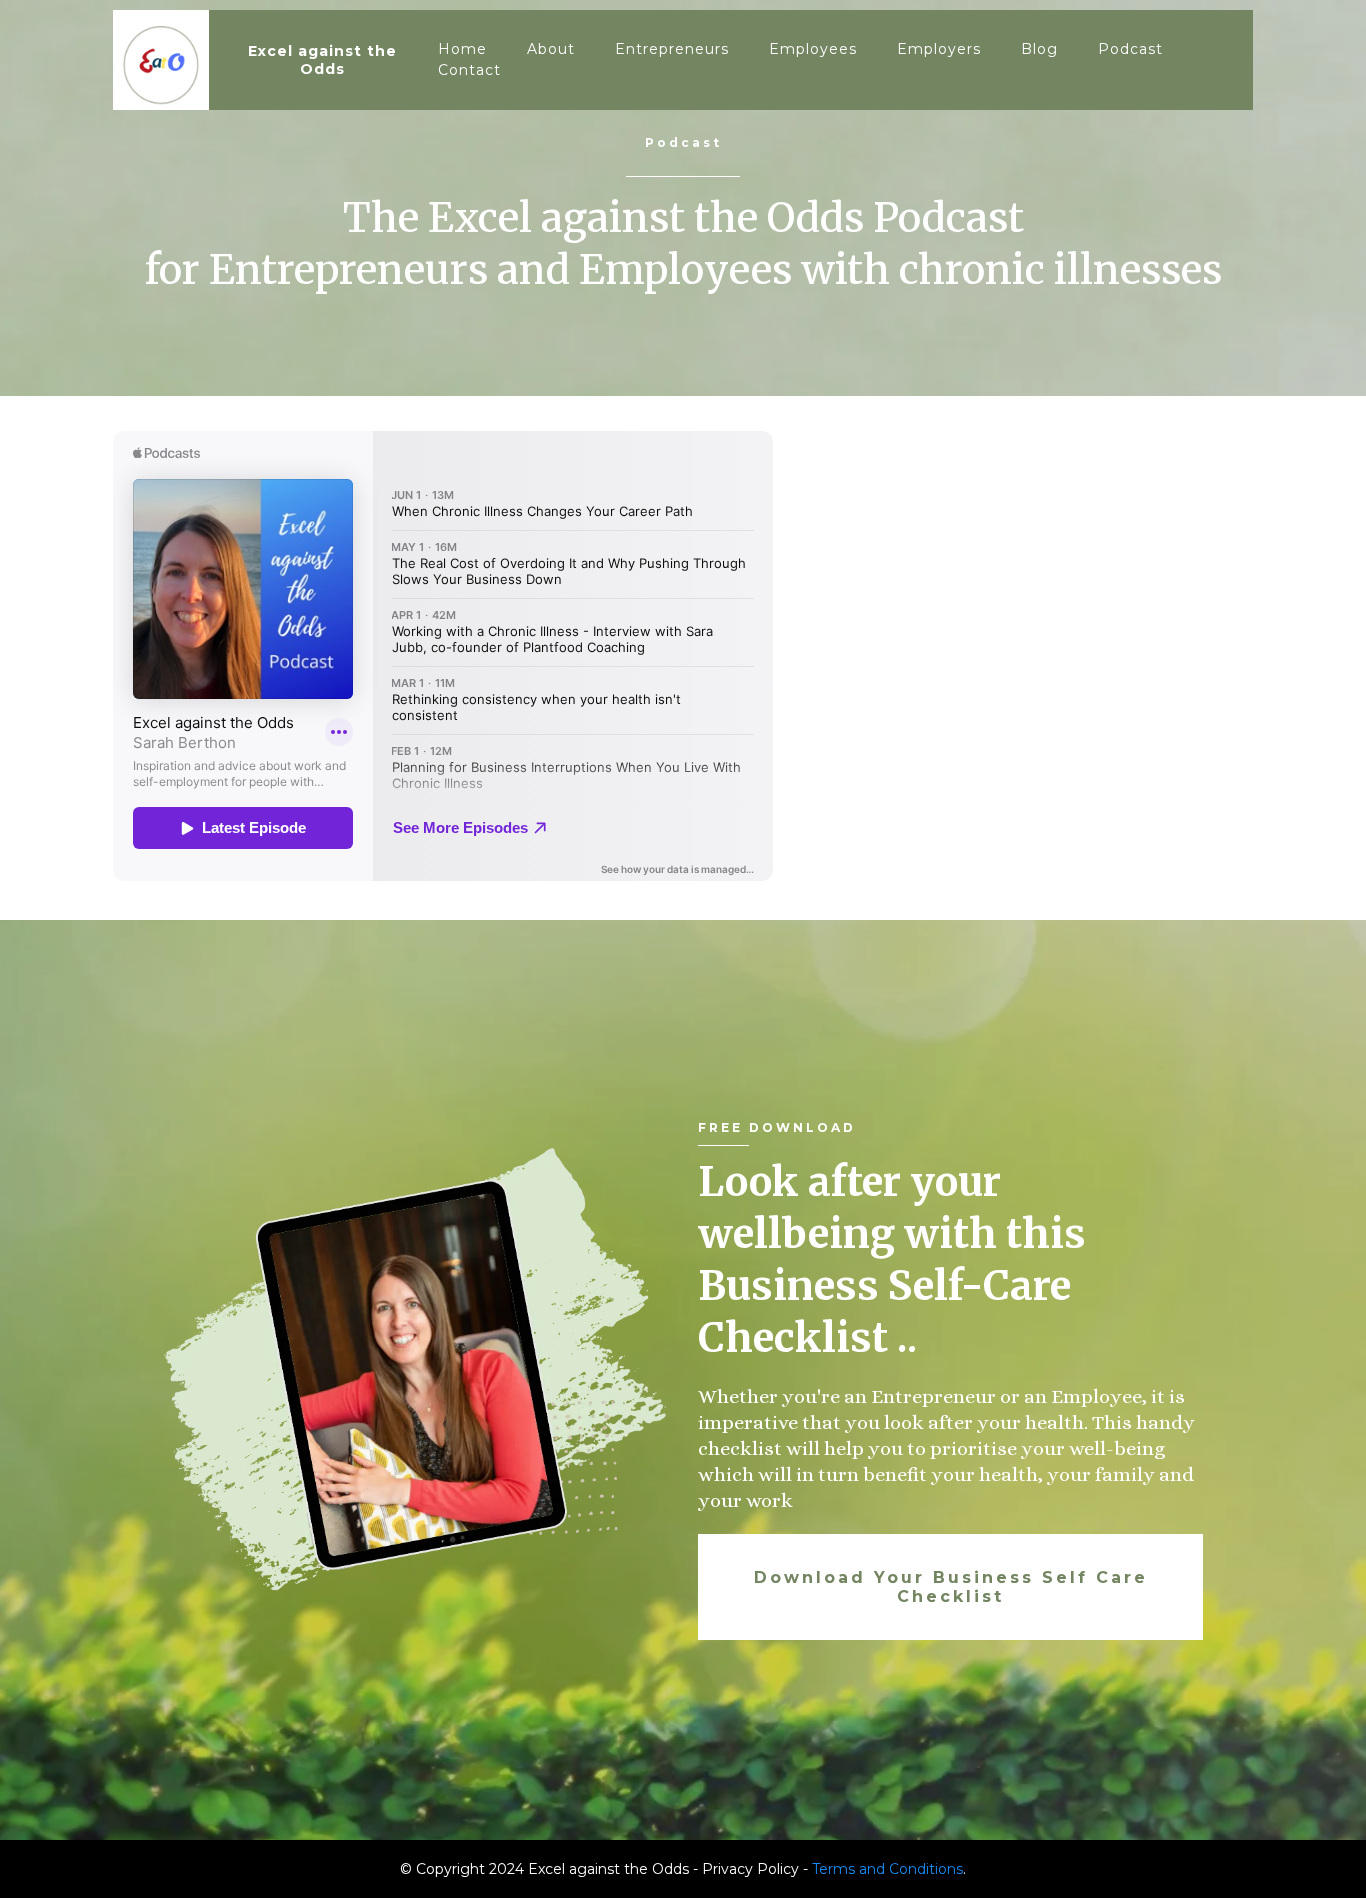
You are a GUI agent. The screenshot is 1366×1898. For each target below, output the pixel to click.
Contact (469, 70)
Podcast (1130, 49)
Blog (1039, 49)
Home (462, 49)
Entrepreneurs (672, 49)
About (551, 49)
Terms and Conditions (887, 1869)
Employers (939, 49)
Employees (813, 49)
